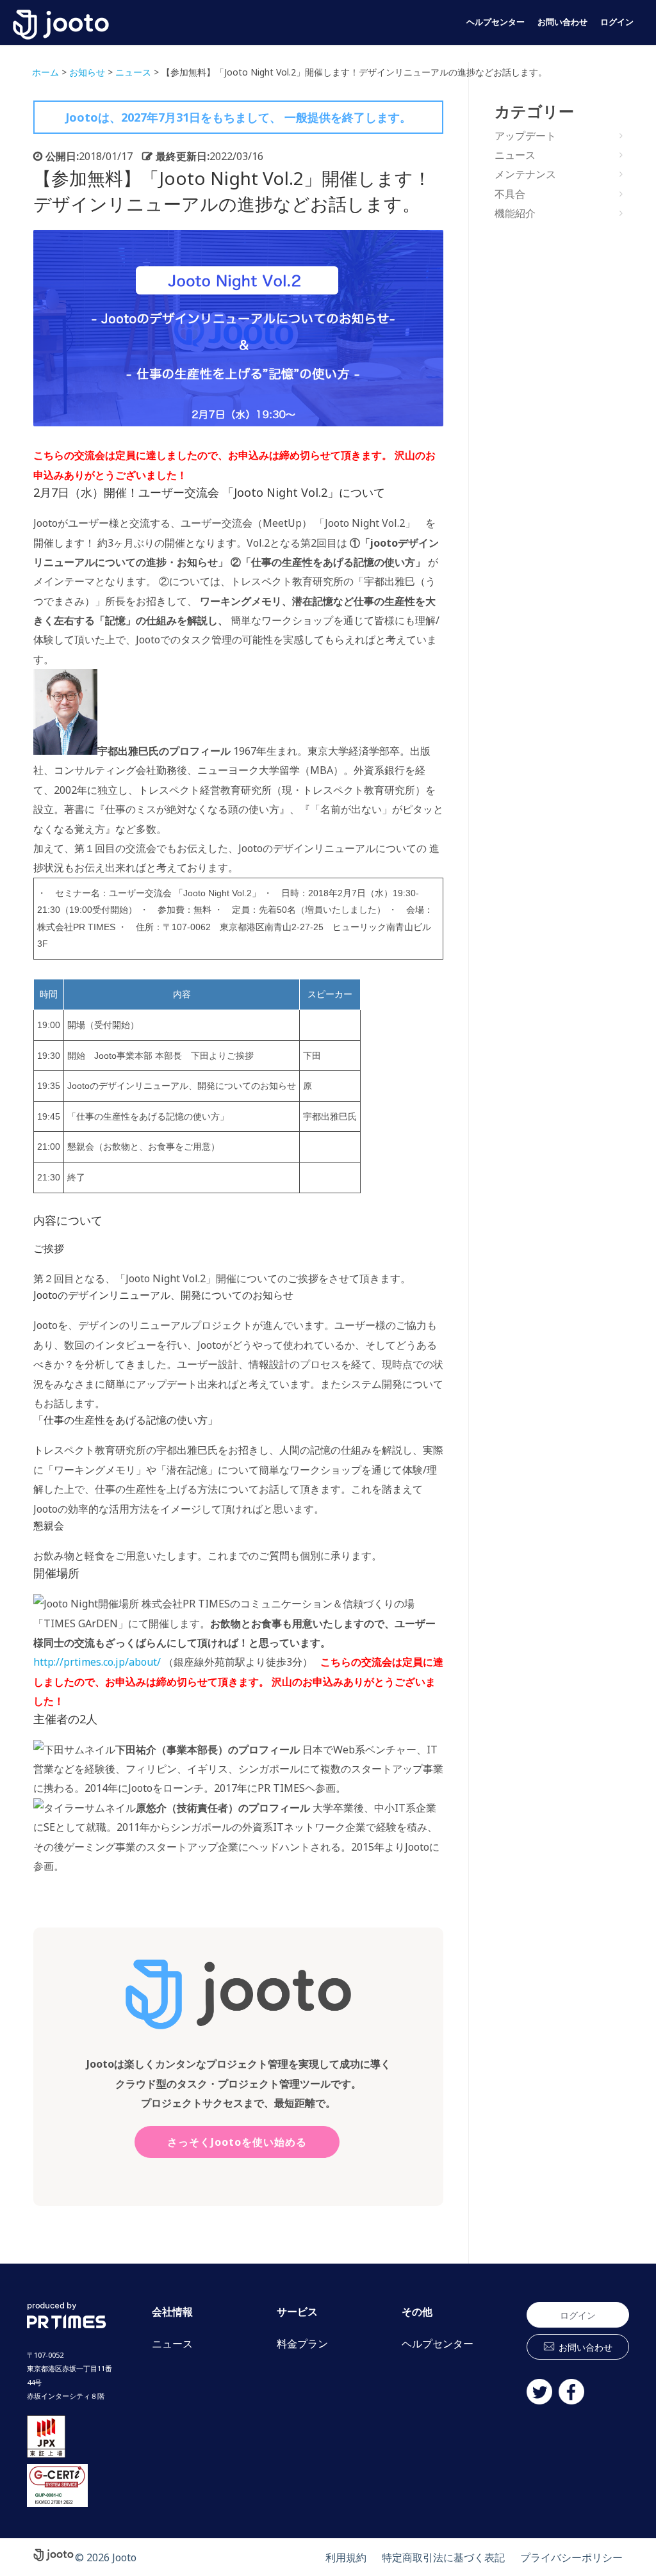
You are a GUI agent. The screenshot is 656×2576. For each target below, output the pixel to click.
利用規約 (346, 2557)
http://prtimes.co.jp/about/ (97, 1662)
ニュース (515, 155)
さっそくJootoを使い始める (237, 2142)
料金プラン (302, 2344)
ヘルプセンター (496, 22)
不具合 (510, 194)
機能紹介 (515, 213)
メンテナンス (525, 174)
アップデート (525, 136)
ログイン (617, 22)
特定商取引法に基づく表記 (443, 2557)
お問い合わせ (562, 22)
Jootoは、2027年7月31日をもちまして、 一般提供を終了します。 (238, 117)
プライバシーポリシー (571, 2557)
